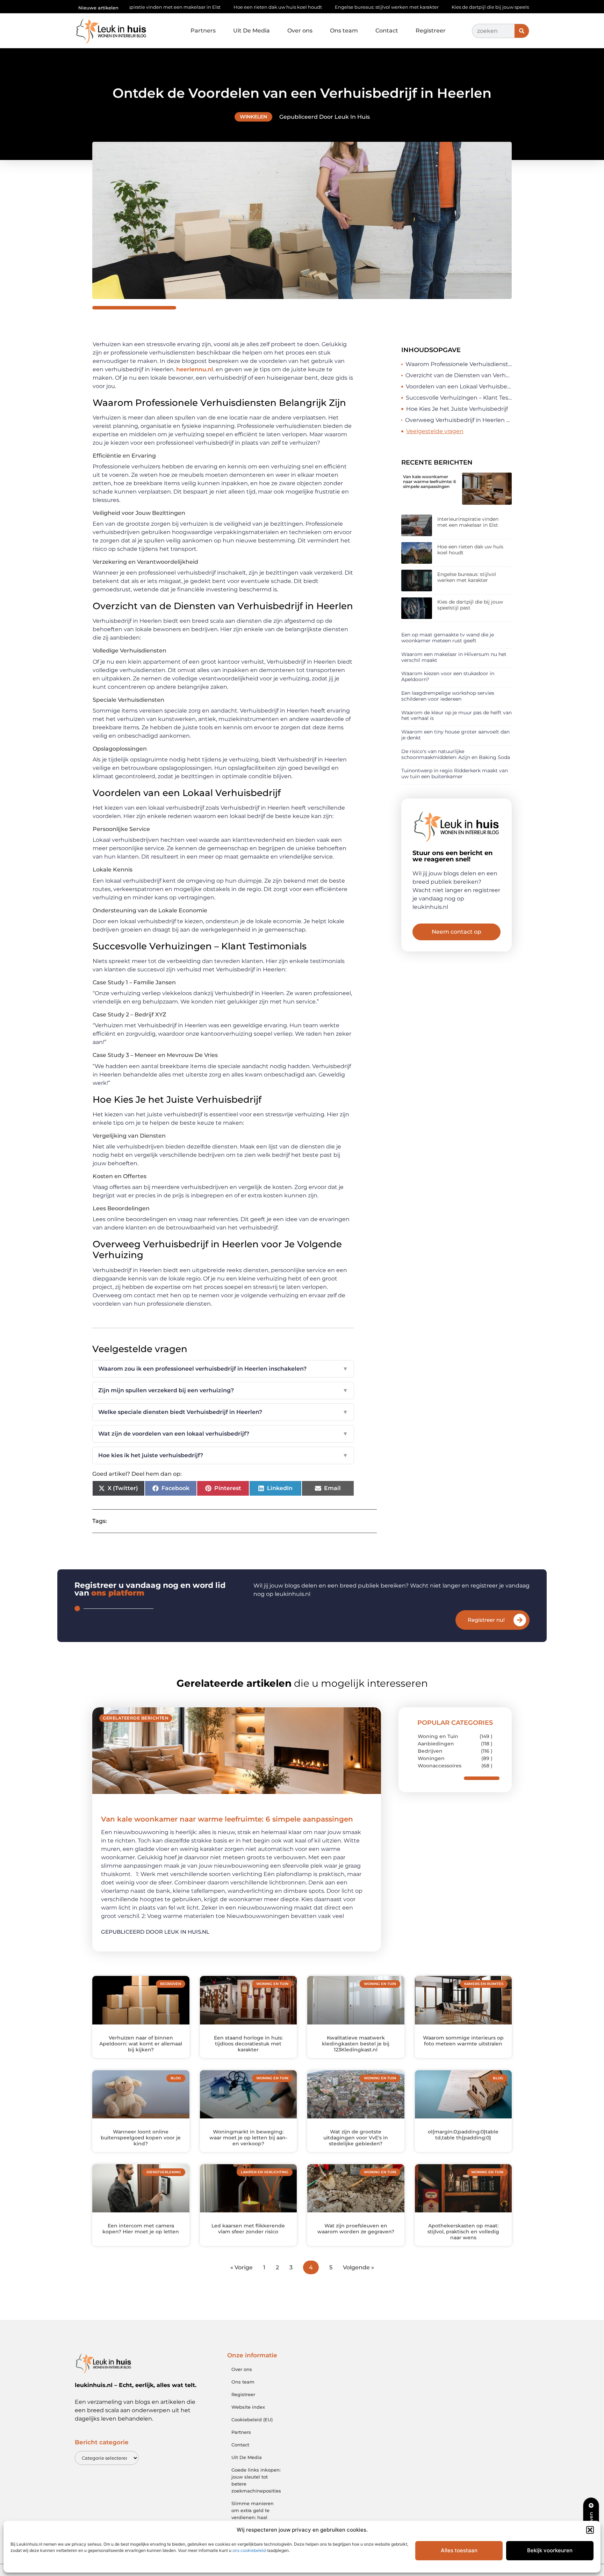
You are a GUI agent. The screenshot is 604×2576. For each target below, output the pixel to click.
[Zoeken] (522, 31)
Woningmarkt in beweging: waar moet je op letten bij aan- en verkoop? (248, 2138)
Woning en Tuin (438, 1736)
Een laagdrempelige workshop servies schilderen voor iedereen (448, 696)
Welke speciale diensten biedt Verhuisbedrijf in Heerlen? (223, 1412)
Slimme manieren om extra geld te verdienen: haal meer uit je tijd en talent (253, 2517)
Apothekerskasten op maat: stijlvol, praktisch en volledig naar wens (463, 2232)
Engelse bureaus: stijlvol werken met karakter (282, 7)
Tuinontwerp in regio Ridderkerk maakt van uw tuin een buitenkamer (455, 773)
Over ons (300, 31)
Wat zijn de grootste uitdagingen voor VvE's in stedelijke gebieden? (356, 2138)
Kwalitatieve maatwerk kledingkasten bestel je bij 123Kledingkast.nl (356, 2044)
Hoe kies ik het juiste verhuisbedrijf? (223, 1455)
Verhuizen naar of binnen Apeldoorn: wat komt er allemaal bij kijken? (141, 2044)
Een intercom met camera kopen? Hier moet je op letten (141, 2229)
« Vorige (242, 2267)
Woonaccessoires (440, 1766)
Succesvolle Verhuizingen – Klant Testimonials (459, 398)
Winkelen (253, 117)
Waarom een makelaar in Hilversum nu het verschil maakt (454, 657)
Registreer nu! (486, 1620)
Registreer (431, 31)
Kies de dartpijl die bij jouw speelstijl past (393, 7)
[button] (590, 2530)
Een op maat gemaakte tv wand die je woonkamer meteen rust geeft (448, 638)
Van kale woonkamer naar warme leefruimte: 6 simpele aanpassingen (430, 482)
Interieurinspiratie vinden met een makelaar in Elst (468, 522)
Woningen (431, 1758)
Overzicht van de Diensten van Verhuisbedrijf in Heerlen (459, 375)
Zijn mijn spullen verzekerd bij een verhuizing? (223, 1390)
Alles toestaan (459, 2550)
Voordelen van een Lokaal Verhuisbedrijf (459, 386)
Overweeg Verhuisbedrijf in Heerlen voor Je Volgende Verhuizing (458, 420)
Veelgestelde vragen (435, 431)
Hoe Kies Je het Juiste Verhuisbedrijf (457, 409)
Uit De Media (251, 31)
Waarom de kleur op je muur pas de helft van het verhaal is (456, 716)
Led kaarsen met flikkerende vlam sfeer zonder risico (248, 2229)
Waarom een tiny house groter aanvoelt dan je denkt (455, 735)
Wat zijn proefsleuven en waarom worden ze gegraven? (356, 2229)
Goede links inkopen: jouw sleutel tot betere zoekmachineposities (256, 2480)
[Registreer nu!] (520, 1620)
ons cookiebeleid (249, 2550)
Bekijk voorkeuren (550, 2550)
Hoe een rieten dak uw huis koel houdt (172, 7)
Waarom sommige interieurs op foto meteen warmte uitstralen (463, 2041)
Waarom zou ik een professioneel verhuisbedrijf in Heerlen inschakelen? (223, 1369)
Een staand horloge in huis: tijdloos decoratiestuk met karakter (248, 2044)
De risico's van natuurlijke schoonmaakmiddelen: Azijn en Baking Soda (456, 754)
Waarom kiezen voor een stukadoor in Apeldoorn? (448, 676)
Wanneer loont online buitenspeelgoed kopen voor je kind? (141, 2138)
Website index (248, 2407)
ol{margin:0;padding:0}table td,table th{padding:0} (463, 2135)
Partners (203, 31)
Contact (387, 31)
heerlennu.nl (195, 369)
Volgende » (358, 2267)
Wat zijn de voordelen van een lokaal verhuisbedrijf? (223, 1434)
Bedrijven (430, 1751)
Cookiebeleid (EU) (252, 2420)
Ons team (344, 31)
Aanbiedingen (436, 1744)
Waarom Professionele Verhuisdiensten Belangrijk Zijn (459, 364)
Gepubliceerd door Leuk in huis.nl (155, 1932)
